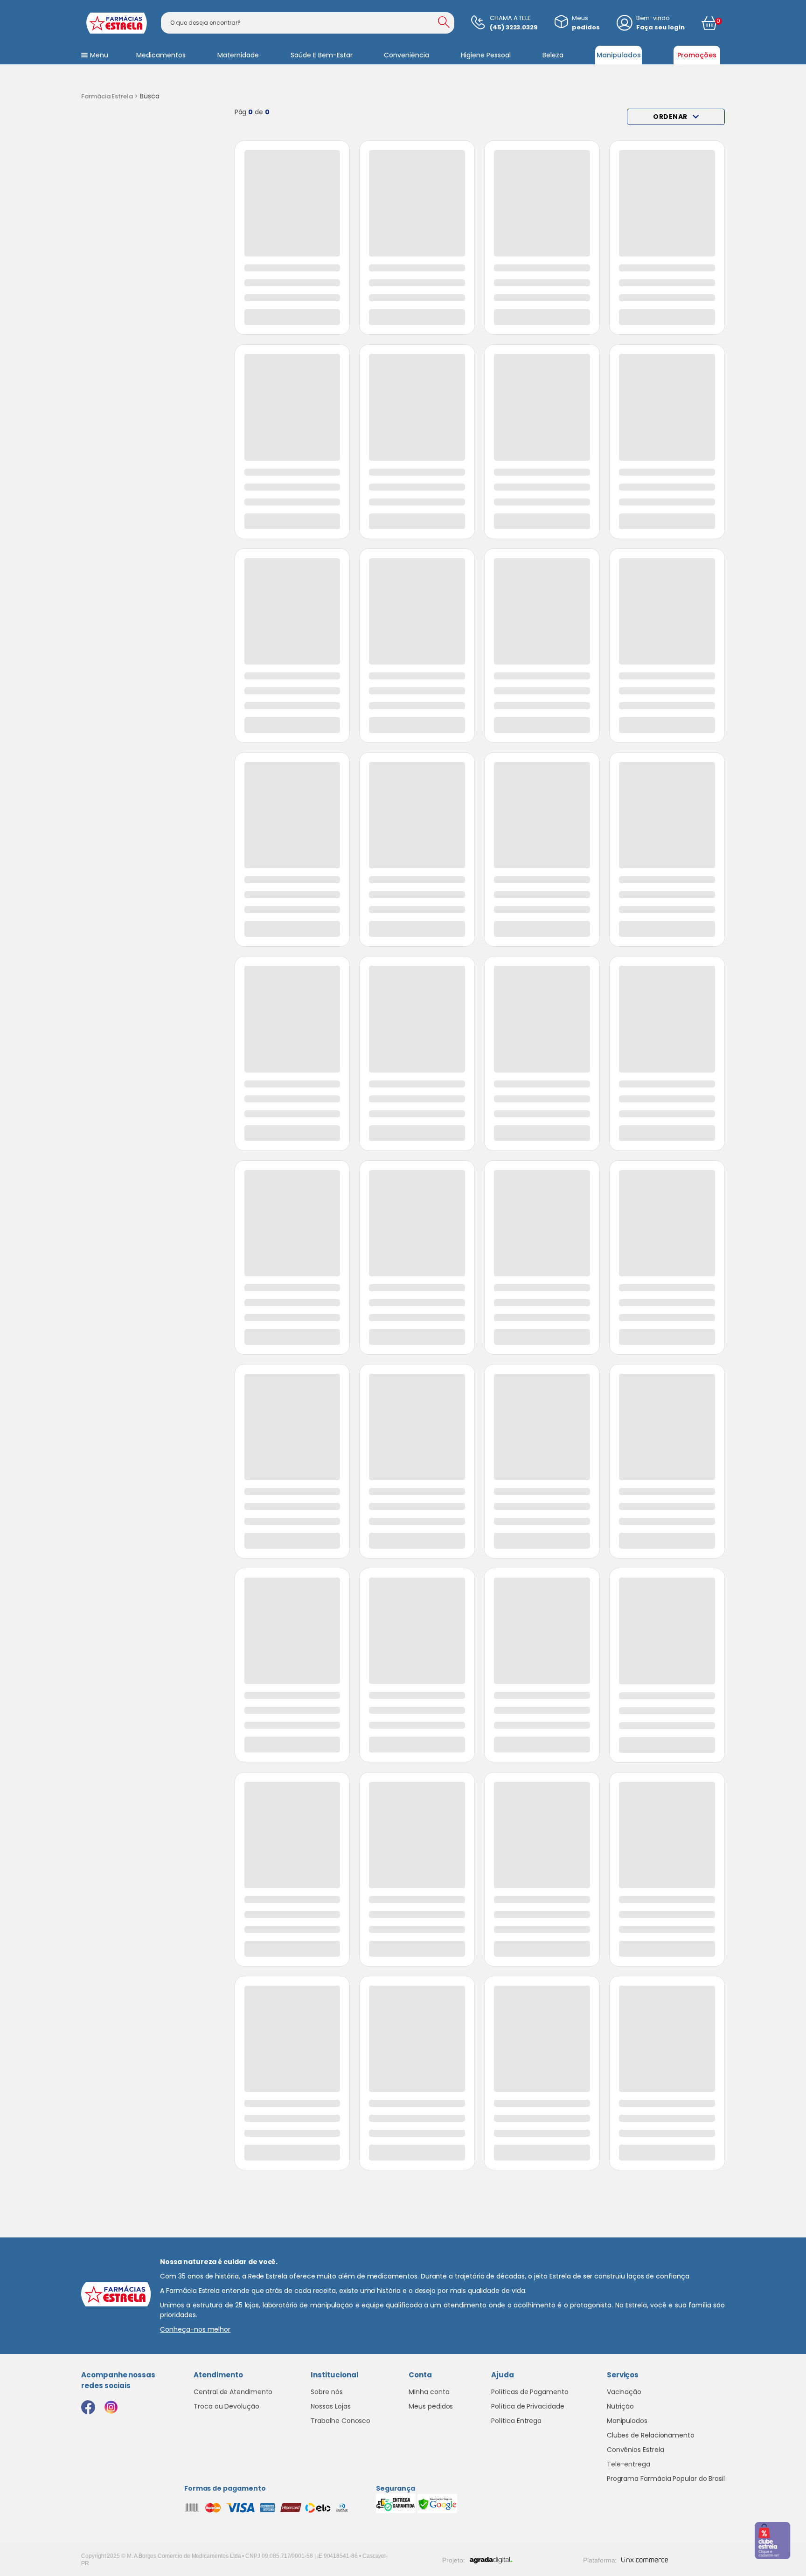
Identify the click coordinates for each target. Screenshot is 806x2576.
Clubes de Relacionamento (651, 2435)
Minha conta (429, 2392)
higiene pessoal (486, 55)
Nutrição (620, 2406)
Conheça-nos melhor (195, 2329)
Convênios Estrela (636, 2450)
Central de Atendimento (233, 2392)
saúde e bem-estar (322, 55)
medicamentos (161, 55)
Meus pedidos (431, 2406)
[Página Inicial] (110, 97)
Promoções (697, 55)
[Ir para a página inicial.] (116, 23)
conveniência (406, 55)
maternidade (238, 55)
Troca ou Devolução (226, 2406)
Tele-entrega (629, 2464)
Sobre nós (327, 2392)
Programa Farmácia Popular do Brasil (666, 2479)
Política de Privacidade (528, 2406)
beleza (553, 55)
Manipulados (619, 55)
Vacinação (624, 2392)
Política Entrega (516, 2421)
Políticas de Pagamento (530, 2392)
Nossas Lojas (330, 2406)
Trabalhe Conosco (340, 2421)
